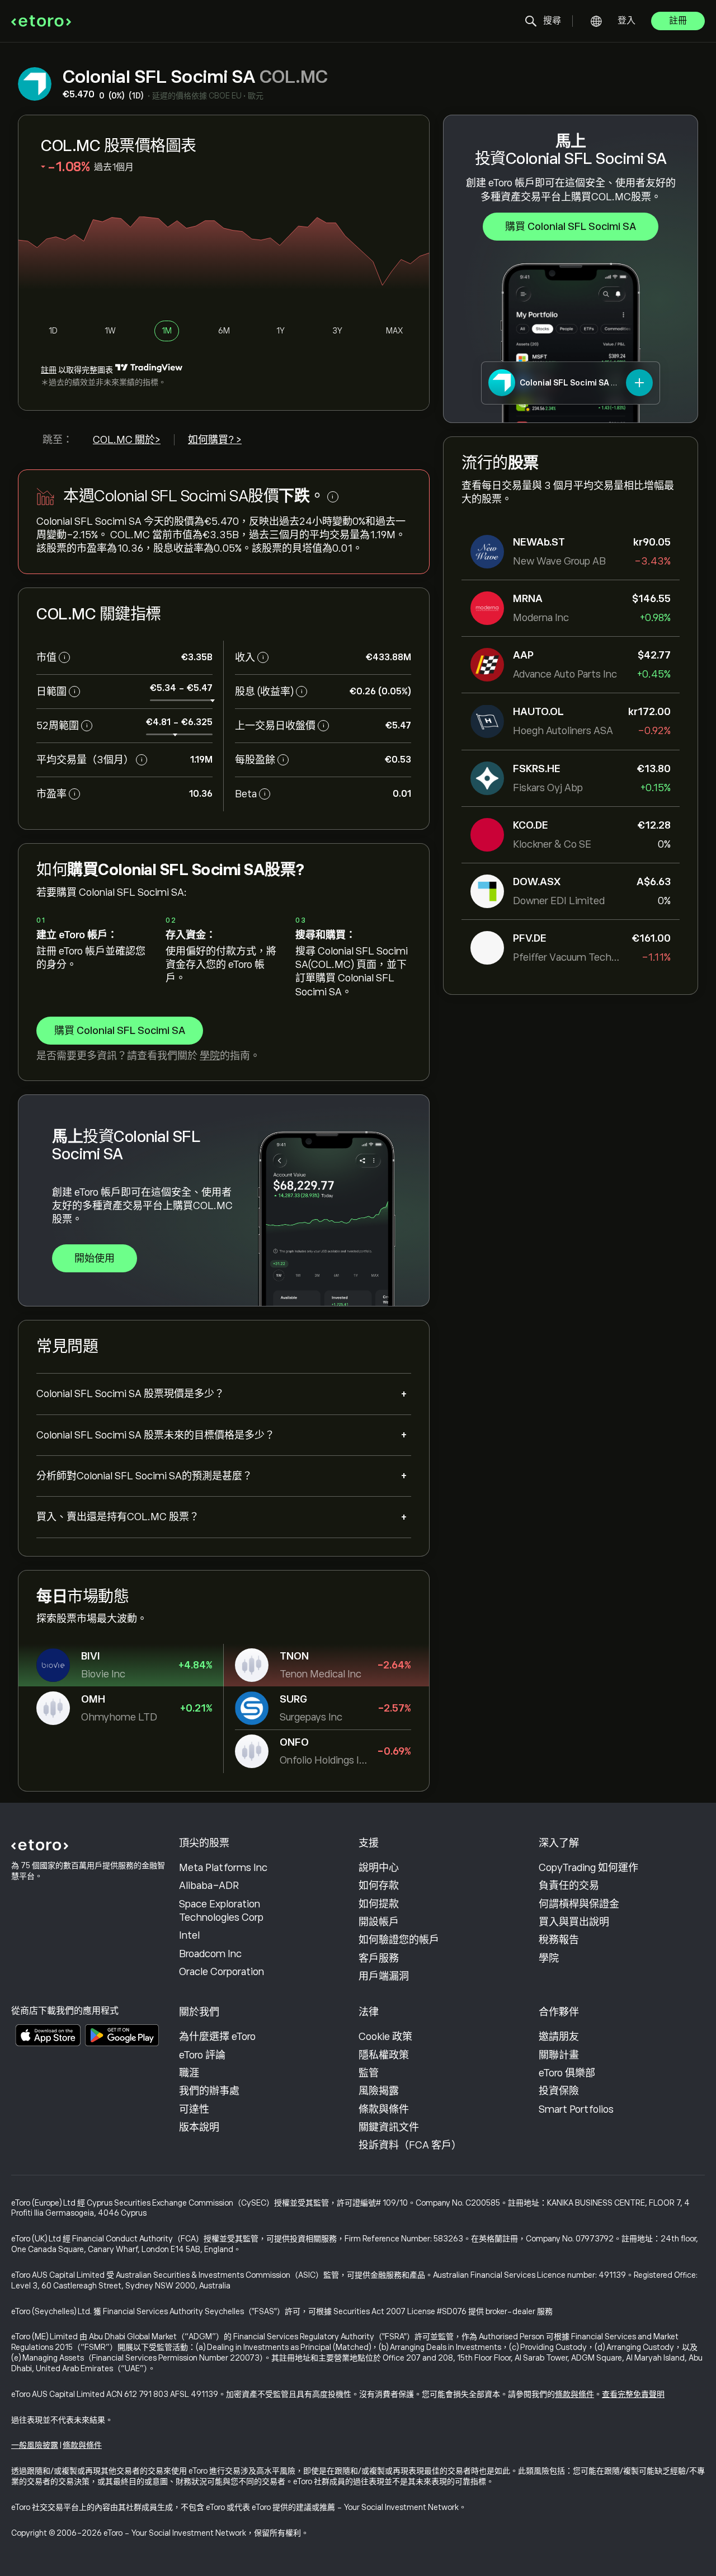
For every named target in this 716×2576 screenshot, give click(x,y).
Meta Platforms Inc (223, 1868)
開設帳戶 (379, 1922)
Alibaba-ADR (209, 1886)
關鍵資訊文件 (389, 2127)
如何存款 (379, 1886)
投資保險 (559, 2091)
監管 (369, 2073)
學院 (210, 1056)
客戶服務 (379, 1958)
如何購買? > (215, 440)
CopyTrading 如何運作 (588, 1868)
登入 (626, 21)
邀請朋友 (559, 2037)
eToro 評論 (202, 2055)
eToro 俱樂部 (567, 2073)
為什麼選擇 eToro (217, 2037)
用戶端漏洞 (384, 1976)
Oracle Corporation (222, 1972)
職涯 (189, 2073)
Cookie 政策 (385, 2037)
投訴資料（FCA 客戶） (410, 2145)
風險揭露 (379, 2091)
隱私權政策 (384, 2055)
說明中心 (379, 1868)
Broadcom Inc (210, 1954)
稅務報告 (559, 1940)
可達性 (194, 2109)
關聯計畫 (559, 2055)
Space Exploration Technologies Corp (221, 1911)
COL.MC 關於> (127, 440)
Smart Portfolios (576, 2109)
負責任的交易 (569, 1886)
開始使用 (95, 1258)
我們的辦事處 (209, 2091)
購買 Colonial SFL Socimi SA (571, 227)
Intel (189, 1935)
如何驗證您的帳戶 (399, 1940)
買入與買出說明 (574, 1922)
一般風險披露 (35, 2445)
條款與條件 (384, 2109)
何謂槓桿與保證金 (579, 1904)
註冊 (678, 21)
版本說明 (199, 2127)
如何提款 (379, 1904)
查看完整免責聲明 (633, 2394)
